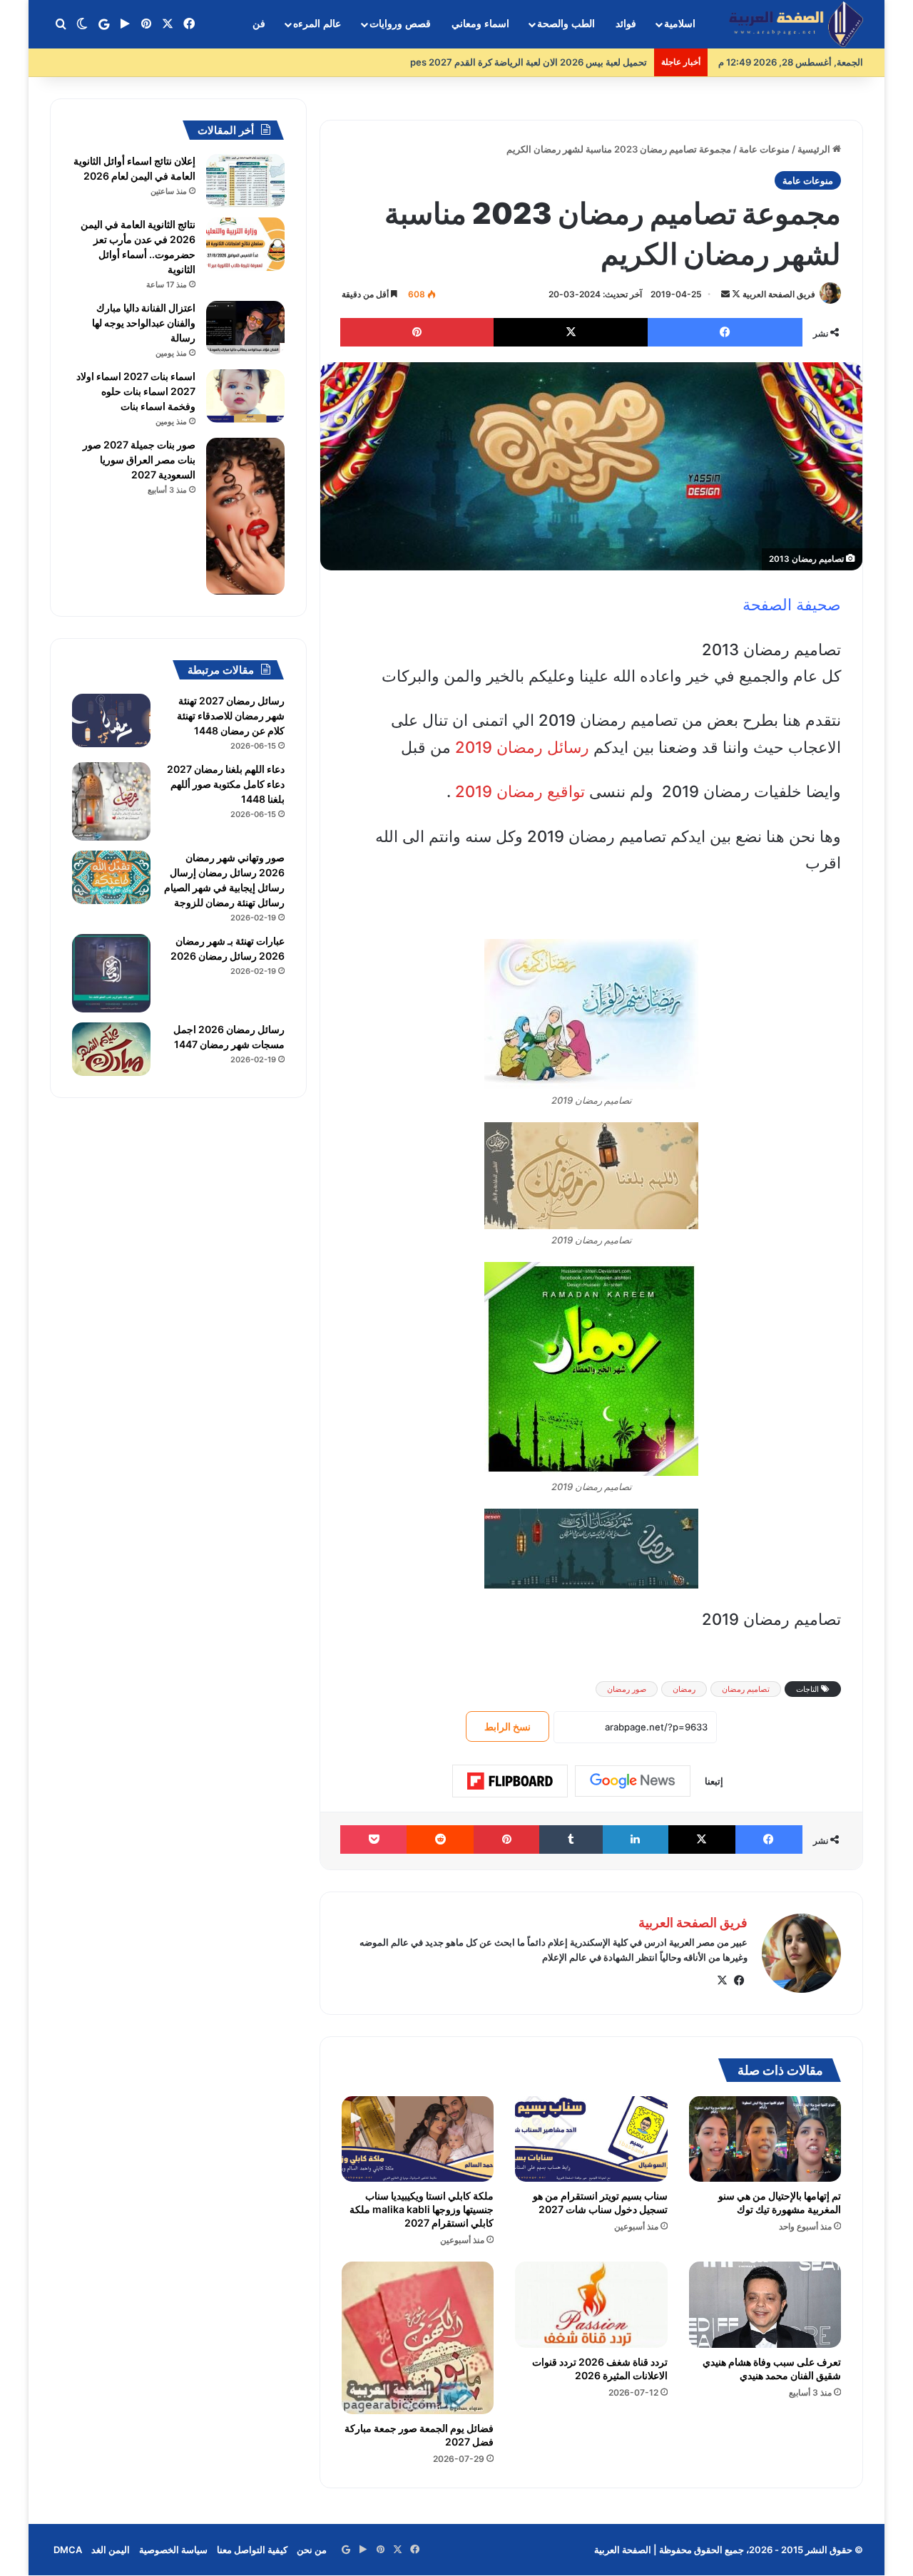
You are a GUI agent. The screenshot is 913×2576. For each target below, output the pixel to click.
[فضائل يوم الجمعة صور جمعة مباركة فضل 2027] (418, 2338)
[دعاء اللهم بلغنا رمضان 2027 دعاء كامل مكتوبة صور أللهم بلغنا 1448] (111, 801)
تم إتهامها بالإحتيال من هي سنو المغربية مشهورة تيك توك (780, 2202)
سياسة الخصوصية (173, 2550)
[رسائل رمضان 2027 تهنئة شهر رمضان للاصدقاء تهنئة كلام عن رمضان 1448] (111, 720)
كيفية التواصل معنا (252, 2550)
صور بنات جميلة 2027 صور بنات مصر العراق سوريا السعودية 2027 (139, 460)
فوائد (626, 24)
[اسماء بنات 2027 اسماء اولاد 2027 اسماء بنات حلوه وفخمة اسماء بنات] (245, 396)
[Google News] (633, 1781)
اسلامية (680, 24)
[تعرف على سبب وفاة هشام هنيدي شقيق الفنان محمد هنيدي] (765, 2304)
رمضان (684, 1689)
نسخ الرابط (507, 1726)
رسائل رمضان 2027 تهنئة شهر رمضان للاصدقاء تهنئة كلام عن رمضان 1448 (231, 715)
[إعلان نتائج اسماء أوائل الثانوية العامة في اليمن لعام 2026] (245, 181)
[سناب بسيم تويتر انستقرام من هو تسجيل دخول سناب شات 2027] (591, 2139)
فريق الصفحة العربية (779, 294)
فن (259, 24)
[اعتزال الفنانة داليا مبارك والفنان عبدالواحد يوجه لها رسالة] (245, 328)
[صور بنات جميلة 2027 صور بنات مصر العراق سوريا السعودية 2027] (245, 516)
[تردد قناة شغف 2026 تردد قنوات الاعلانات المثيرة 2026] (591, 2304)
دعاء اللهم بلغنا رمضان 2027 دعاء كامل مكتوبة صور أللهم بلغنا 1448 (226, 784)
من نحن (312, 2550)
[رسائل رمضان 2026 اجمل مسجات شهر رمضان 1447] (111, 1049)
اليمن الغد (111, 2550)
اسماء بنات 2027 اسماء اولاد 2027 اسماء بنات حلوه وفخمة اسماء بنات (136, 391)
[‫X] (722, 1981)
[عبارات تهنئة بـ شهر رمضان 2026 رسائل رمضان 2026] (111, 973)
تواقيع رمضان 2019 (522, 791)
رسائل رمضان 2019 (522, 747)
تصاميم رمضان (746, 1689)
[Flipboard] (510, 1781)
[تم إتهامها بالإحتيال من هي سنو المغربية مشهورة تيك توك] (765, 2139)
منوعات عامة (764, 149)
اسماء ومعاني (480, 24)
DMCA (68, 2550)
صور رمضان (627, 1689)
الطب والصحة (566, 24)
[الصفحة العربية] (796, 25)
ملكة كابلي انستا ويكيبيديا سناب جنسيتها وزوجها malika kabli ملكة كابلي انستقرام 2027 (422, 2209)
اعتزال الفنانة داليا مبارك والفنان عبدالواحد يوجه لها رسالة (144, 323)
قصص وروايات (400, 24)
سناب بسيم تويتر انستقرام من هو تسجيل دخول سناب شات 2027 (600, 2202)
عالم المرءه (317, 24)
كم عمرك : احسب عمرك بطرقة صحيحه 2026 (557, 62)
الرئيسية (815, 149)
